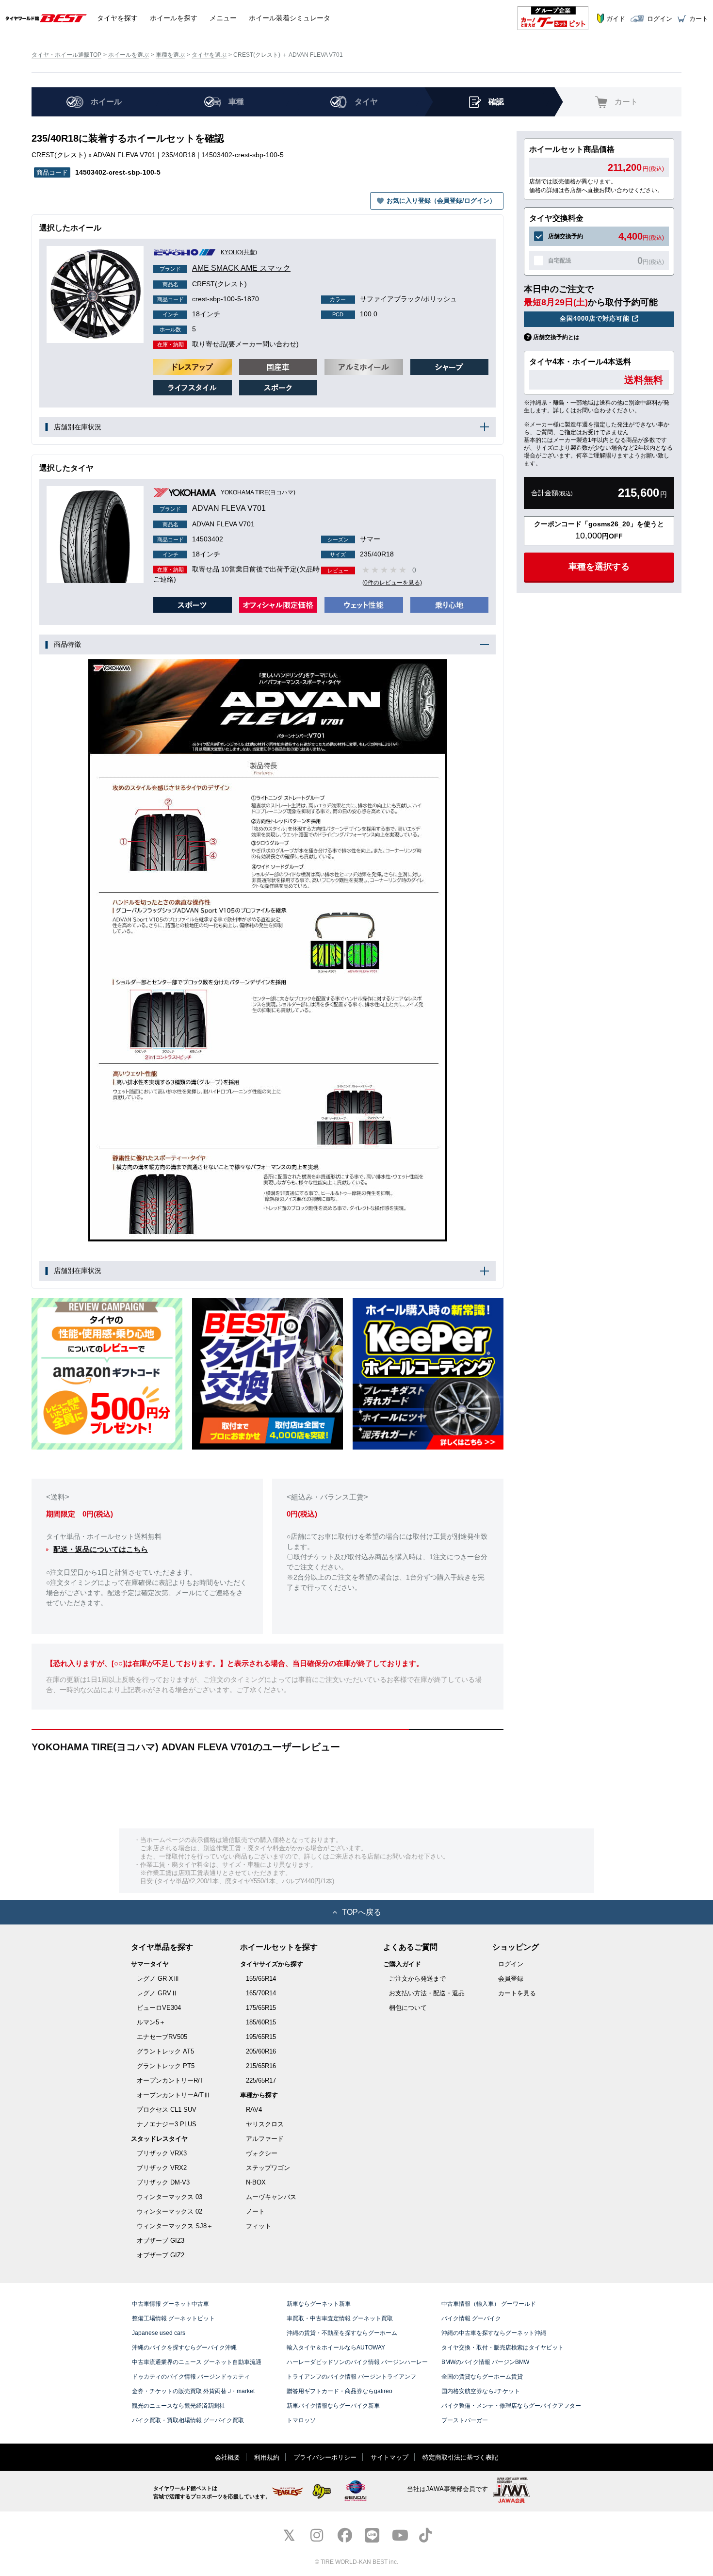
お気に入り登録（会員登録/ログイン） (441, 201)
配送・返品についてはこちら (101, 1549)
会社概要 (227, 2457)
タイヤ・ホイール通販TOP (66, 55)
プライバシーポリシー (325, 2457)
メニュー (223, 18)
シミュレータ (290, 18)
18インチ (191, 314)
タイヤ (117, 18)
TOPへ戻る (362, 1912)
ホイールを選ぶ (129, 55)
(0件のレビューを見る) (392, 583)
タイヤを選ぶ (209, 55)
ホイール (174, 18)
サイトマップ (389, 2457)
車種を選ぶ (170, 55)
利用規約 (267, 2457)
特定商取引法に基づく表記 (460, 2457)
